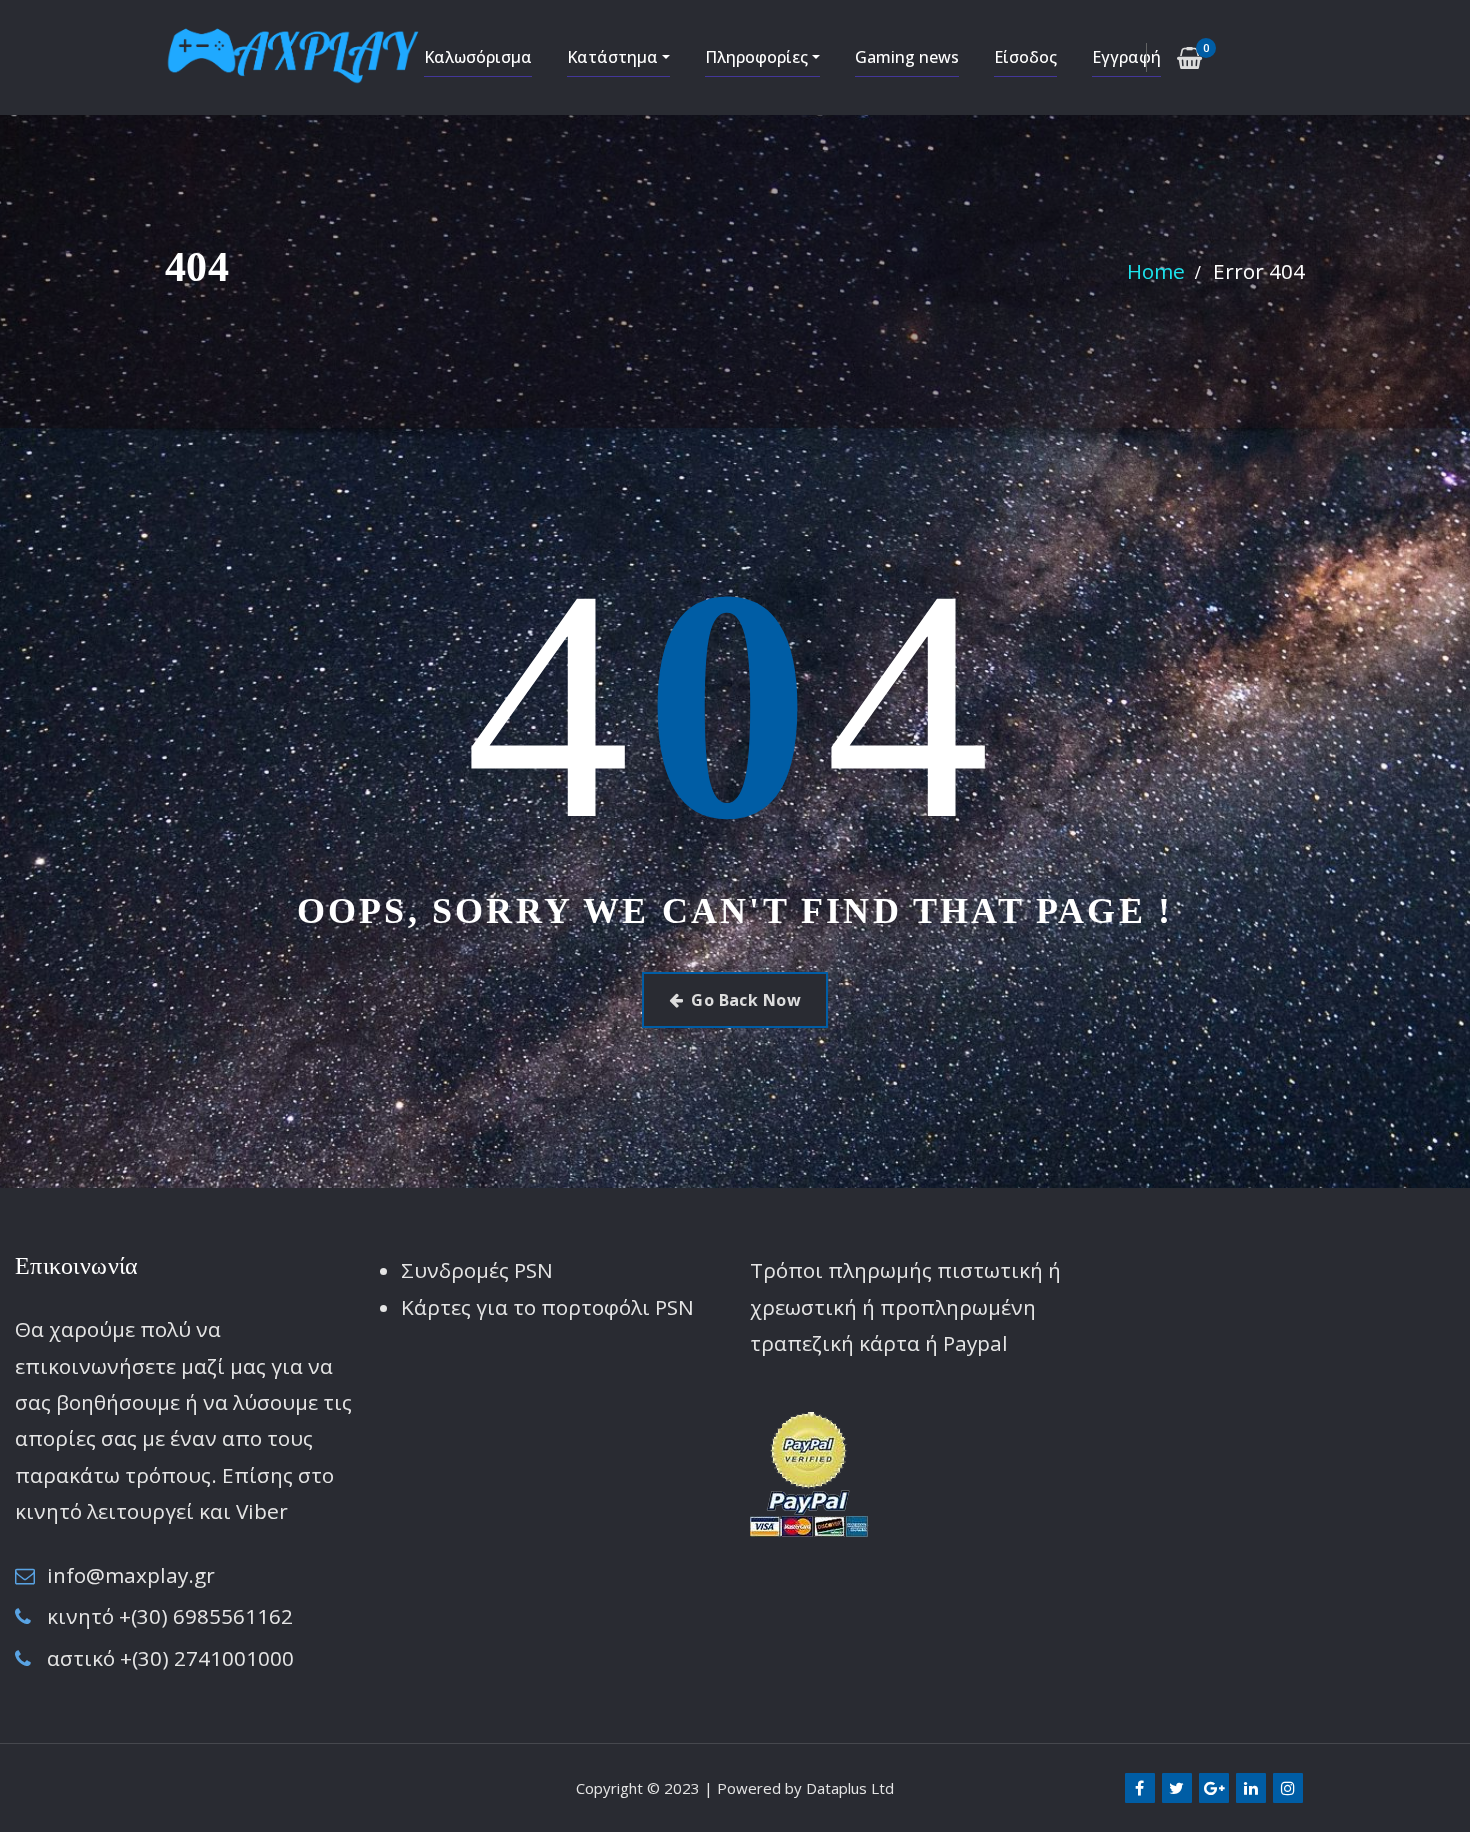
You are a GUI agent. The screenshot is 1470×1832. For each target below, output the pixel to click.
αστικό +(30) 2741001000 (170, 1658)
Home (1156, 271)
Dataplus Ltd (850, 1788)
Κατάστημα (614, 57)
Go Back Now (746, 1000)
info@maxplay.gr (131, 1575)
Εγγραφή (1126, 57)
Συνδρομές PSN (477, 1270)
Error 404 (1259, 271)
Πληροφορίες (758, 57)
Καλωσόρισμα (478, 57)
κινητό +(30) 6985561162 (170, 1616)
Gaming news (907, 57)
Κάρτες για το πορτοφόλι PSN (547, 1307)
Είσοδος (1025, 57)
